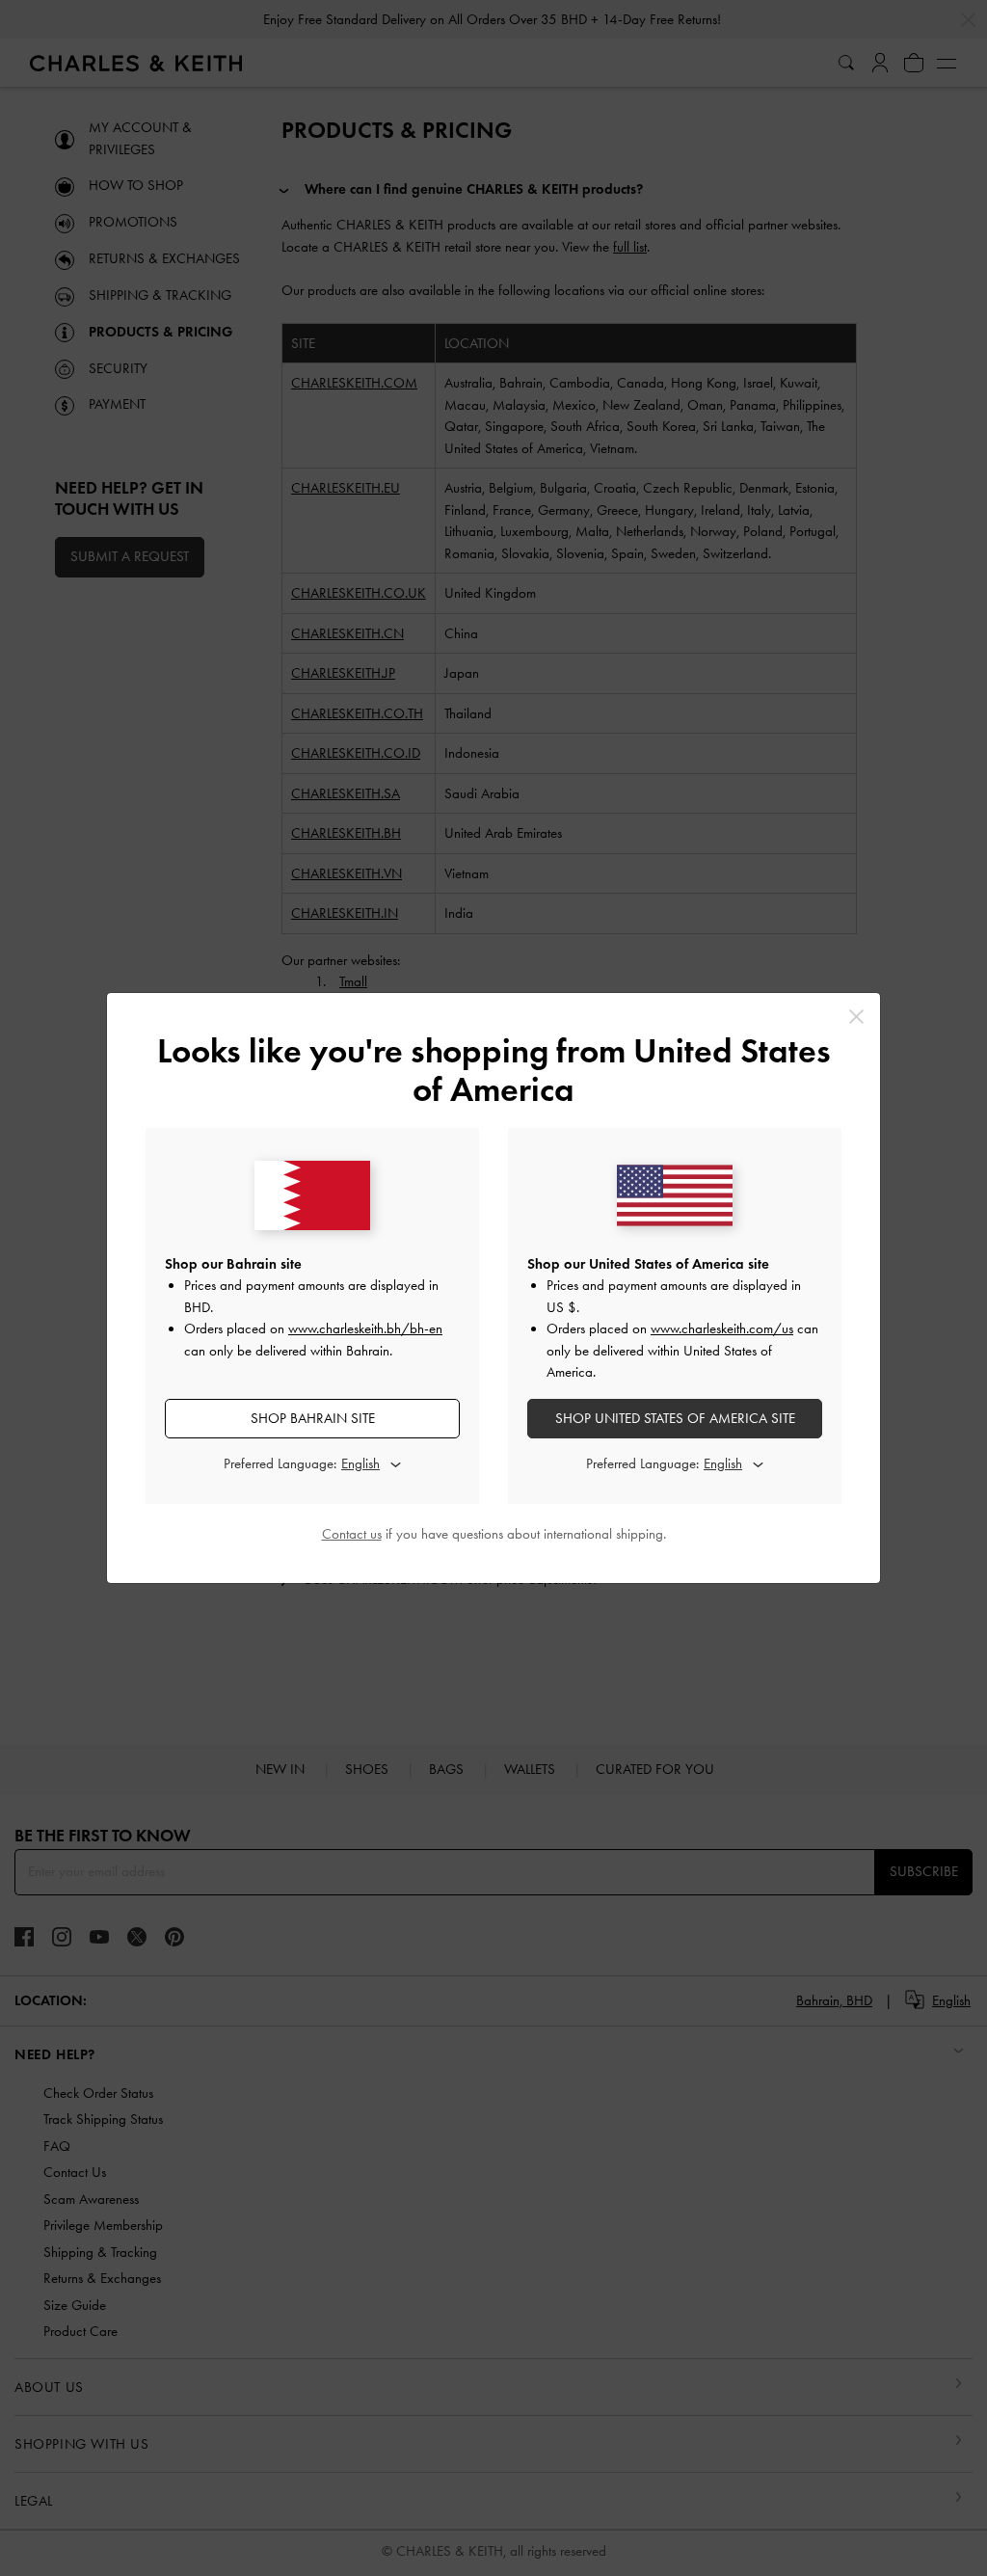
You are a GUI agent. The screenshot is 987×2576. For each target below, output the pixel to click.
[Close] (856, 1017)
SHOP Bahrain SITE (313, 1418)
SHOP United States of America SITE (675, 1418)
